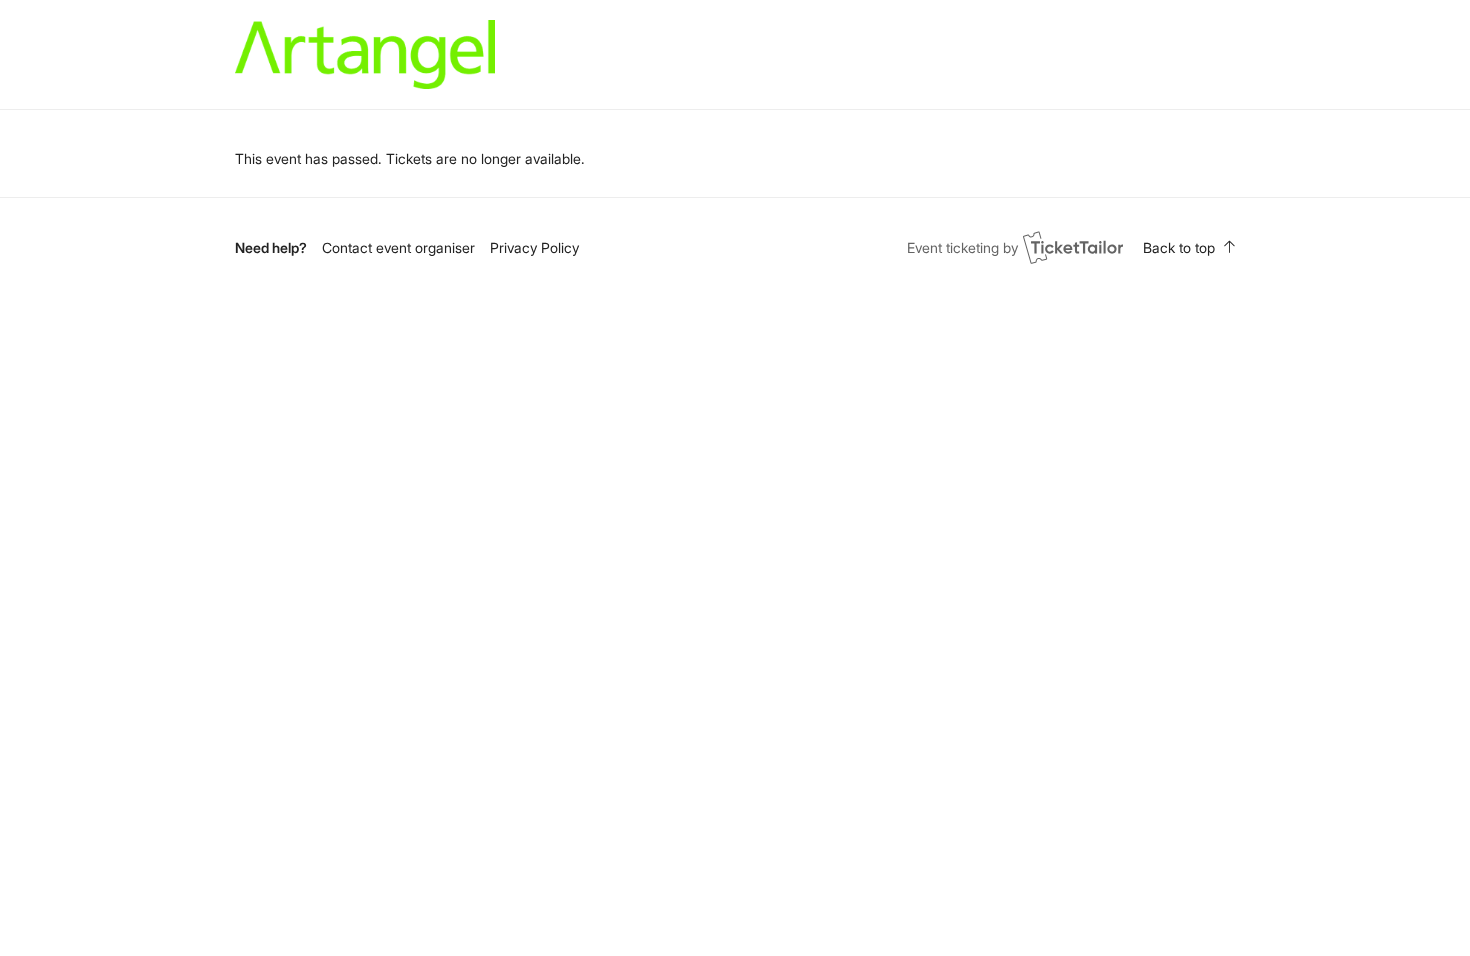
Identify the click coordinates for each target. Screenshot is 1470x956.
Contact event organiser (398, 247)
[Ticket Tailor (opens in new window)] (1073, 247)
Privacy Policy (534, 247)
